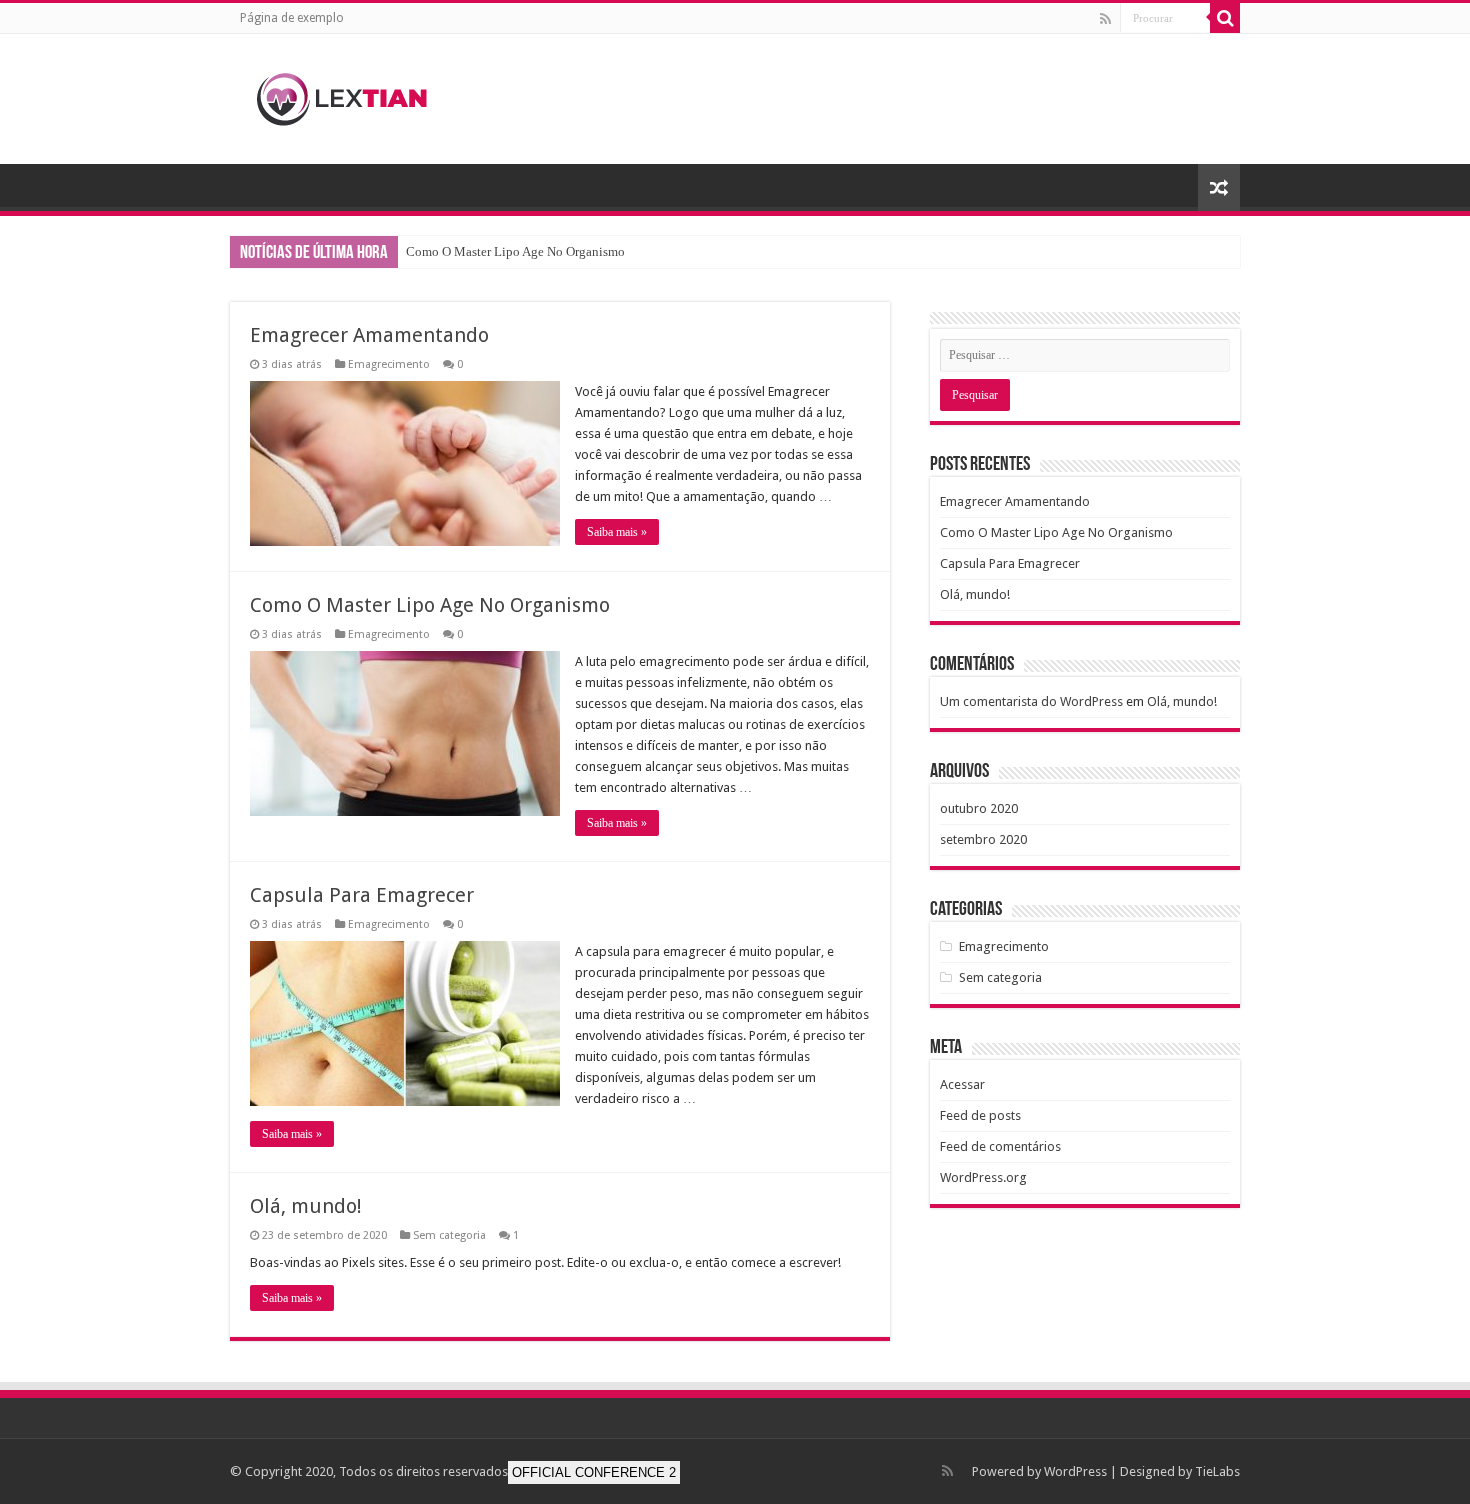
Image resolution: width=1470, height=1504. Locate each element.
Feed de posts (980, 1115)
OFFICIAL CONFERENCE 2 (594, 1472)
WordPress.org (983, 1177)
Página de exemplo (292, 18)
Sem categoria (449, 1235)
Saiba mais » (617, 532)
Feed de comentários (1000, 1146)
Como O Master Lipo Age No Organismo (515, 251)
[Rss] (1105, 19)
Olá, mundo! (306, 1206)
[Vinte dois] (355, 95)
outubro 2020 (979, 808)
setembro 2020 (983, 839)
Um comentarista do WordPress (1031, 701)
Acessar (962, 1084)
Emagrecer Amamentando (369, 335)
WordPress (1075, 1471)
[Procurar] (1225, 18)
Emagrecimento (389, 364)
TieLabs (1217, 1471)
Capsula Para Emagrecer (362, 895)
